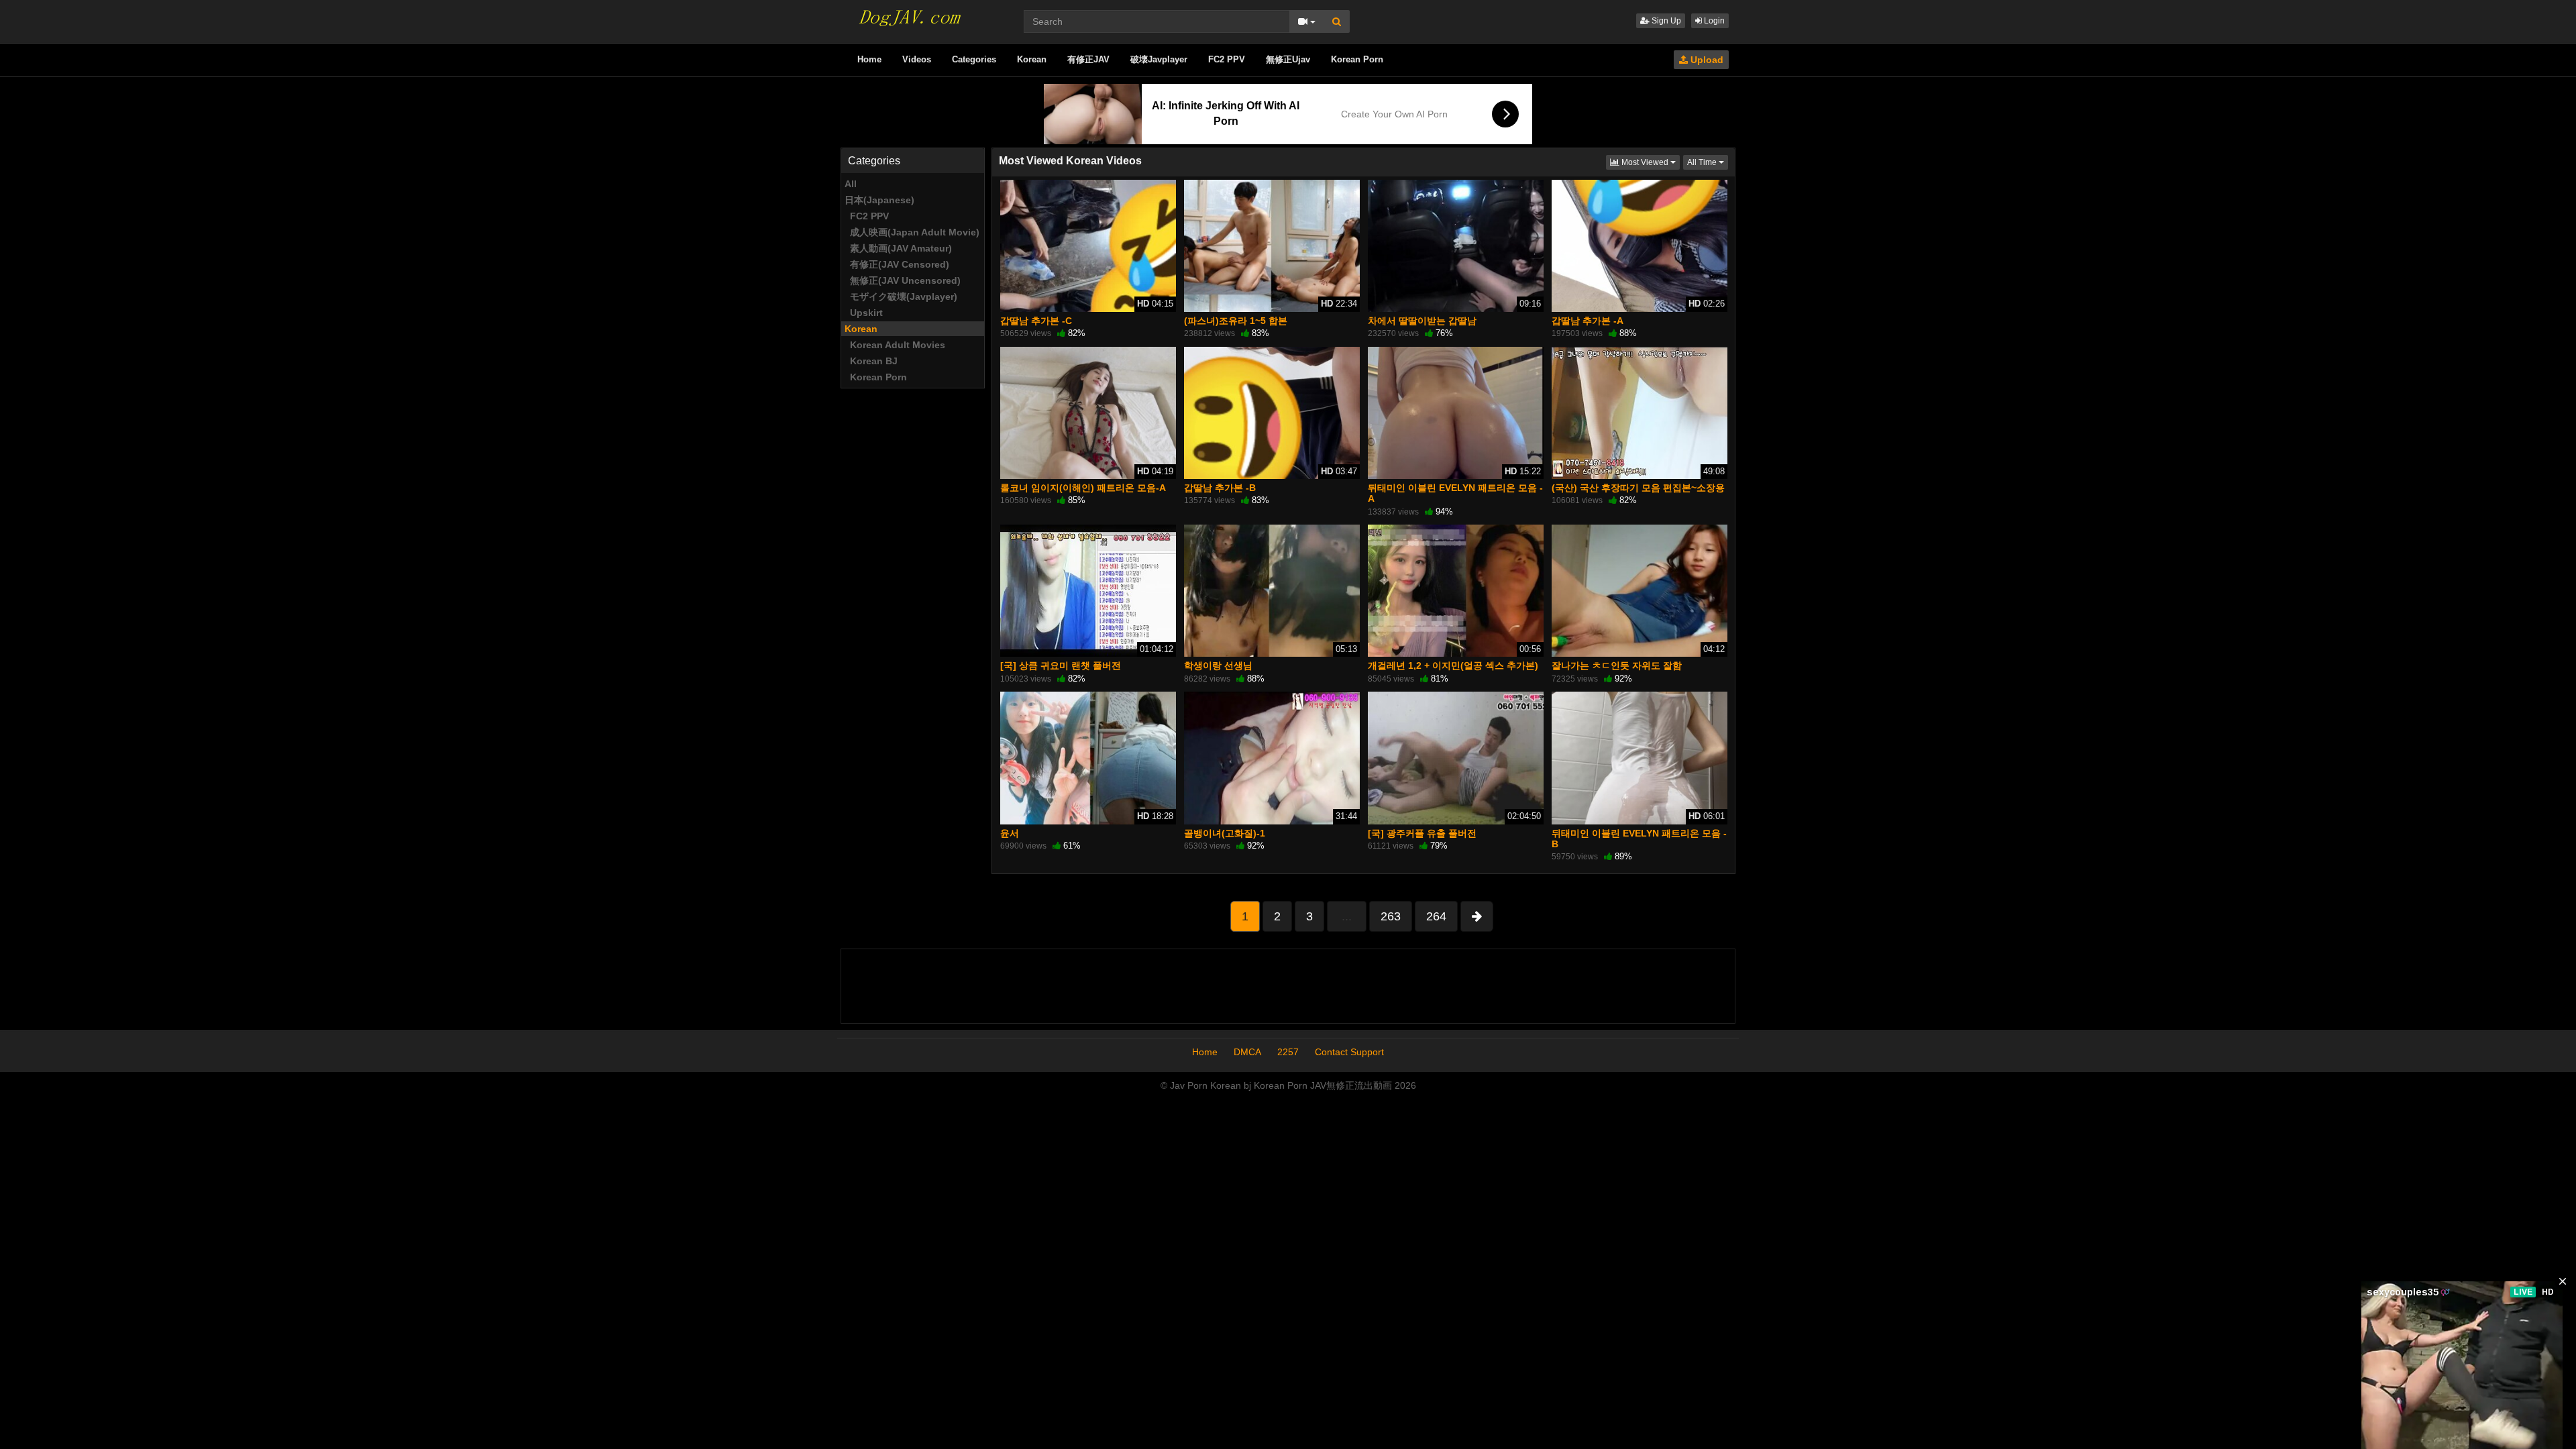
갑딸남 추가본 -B (1220, 488)
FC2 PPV (1227, 59)
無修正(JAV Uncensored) (903, 280)
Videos (917, 59)
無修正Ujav (1288, 59)
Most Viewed (1650, 162)
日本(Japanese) (879, 200)
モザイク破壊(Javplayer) (901, 297)
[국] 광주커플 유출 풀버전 (1422, 833)
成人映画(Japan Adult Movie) (912, 232)
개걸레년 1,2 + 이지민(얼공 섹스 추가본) (1453, 665)
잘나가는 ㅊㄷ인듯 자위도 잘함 (1617, 665)
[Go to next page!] (1477, 916)
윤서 (1010, 833)
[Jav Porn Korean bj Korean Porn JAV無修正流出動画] (908, 13)
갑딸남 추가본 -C (1036, 321)
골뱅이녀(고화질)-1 (1225, 833)
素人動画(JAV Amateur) (898, 248)
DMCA (1247, 1052)
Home (869, 59)
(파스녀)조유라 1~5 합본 (1236, 321)
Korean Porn (1357, 59)
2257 (1288, 1052)
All (851, 184)
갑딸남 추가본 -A (1588, 321)
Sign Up (1665, 21)
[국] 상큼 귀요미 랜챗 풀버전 (1061, 665)
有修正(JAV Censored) (897, 264)
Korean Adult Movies (895, 345)
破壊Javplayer (1159, 59)
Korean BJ (871, 361)
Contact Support (1349, 1052)
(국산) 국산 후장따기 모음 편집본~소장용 (1638, 488)
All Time (1708, 162)
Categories (974, 59)
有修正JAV (1088, 59)
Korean (1032, 59)
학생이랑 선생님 (1218, 665)
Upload (1706, 60)
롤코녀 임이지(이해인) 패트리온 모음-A (1083, 488)
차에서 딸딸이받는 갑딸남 (1422, 321)
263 (1391, 916)
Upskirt (864, 313)
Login (1713, 21)
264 (1436, 916)
